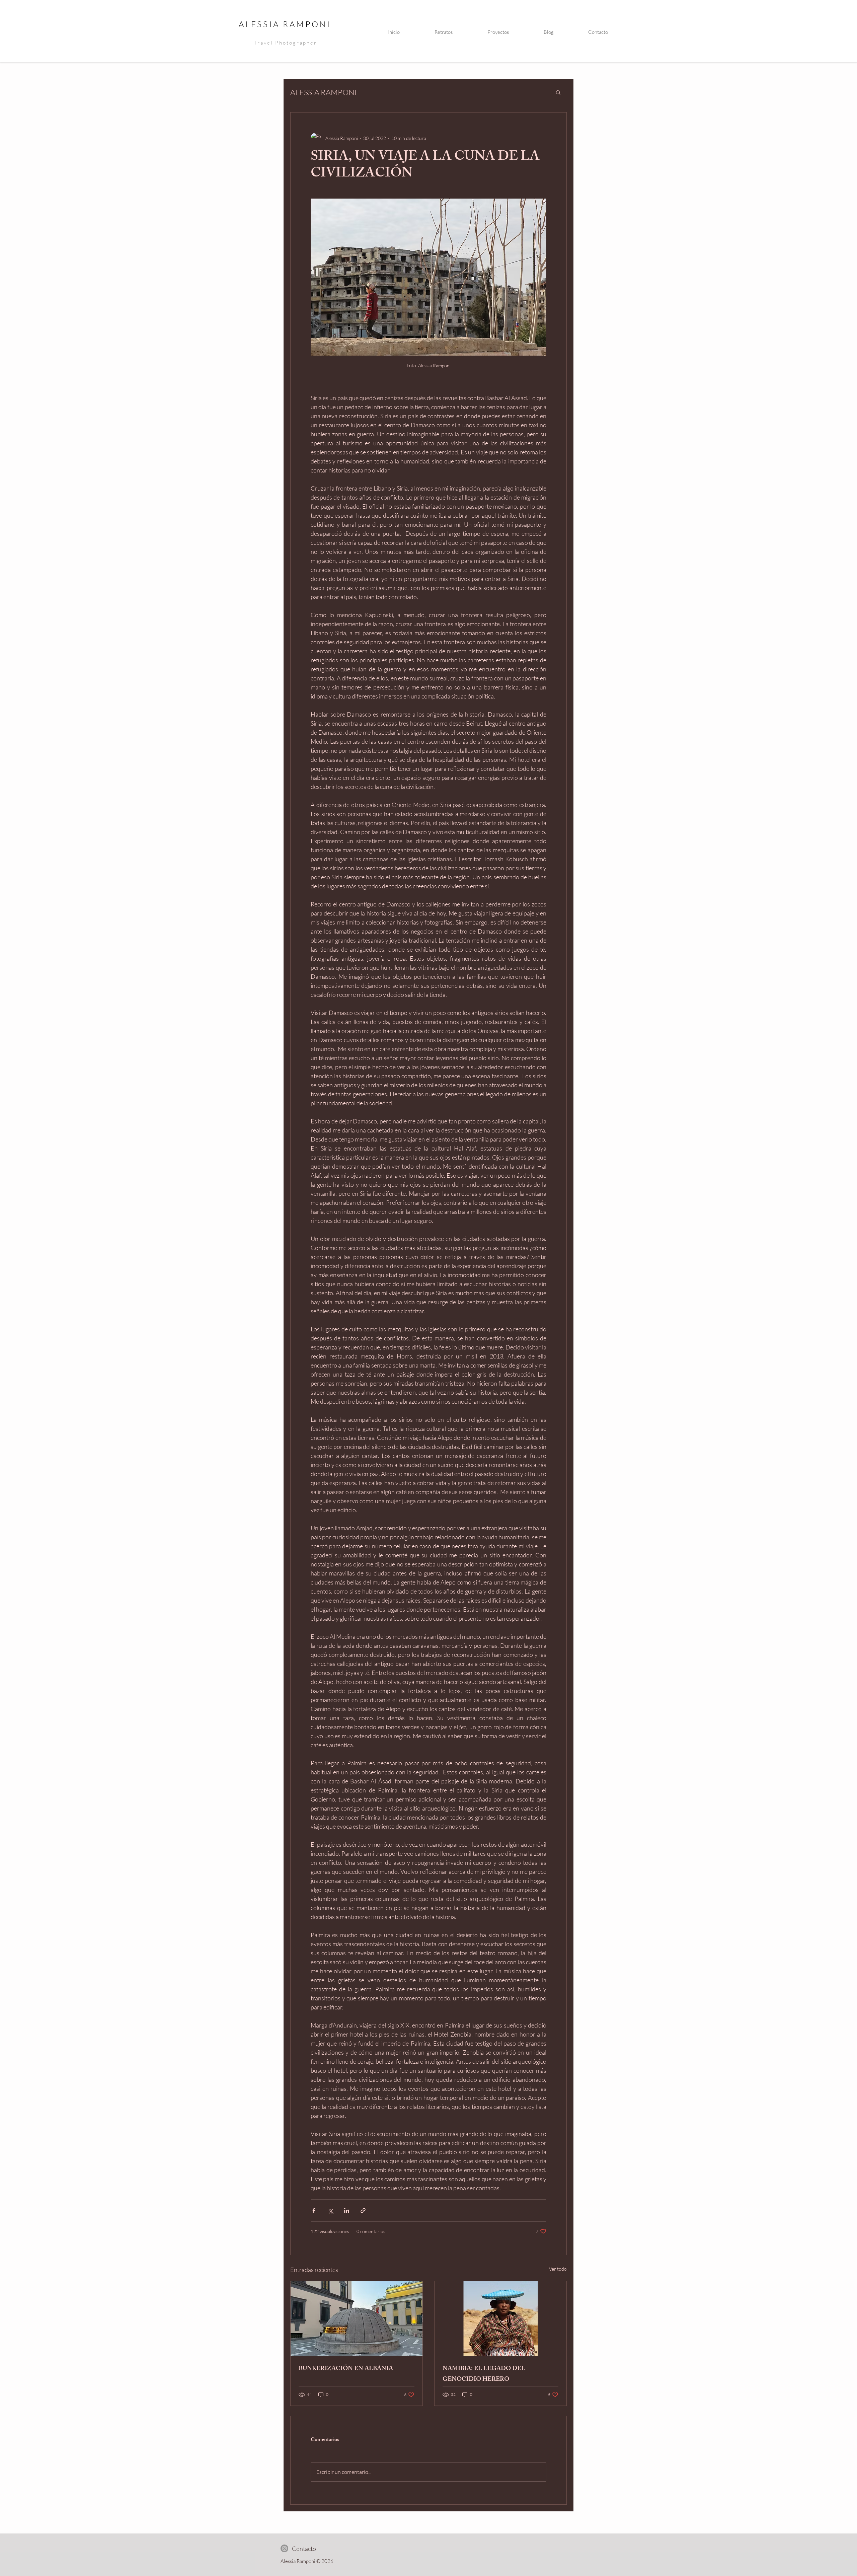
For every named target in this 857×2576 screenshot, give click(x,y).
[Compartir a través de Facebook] (314, 2211)
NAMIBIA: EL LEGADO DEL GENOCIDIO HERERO (484, 2374)
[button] (558, 92)
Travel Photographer (285, 43)
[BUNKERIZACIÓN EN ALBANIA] (357, 2319)
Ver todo (558, 2269)
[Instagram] (284, 2548)
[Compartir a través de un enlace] (363, 2211)
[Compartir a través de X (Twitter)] (330, 2211)
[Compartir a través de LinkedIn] (347, 2211)
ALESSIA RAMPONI (285, 24)
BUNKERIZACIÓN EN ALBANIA (346, 2369)
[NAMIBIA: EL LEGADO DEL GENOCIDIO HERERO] (500, 2319)
